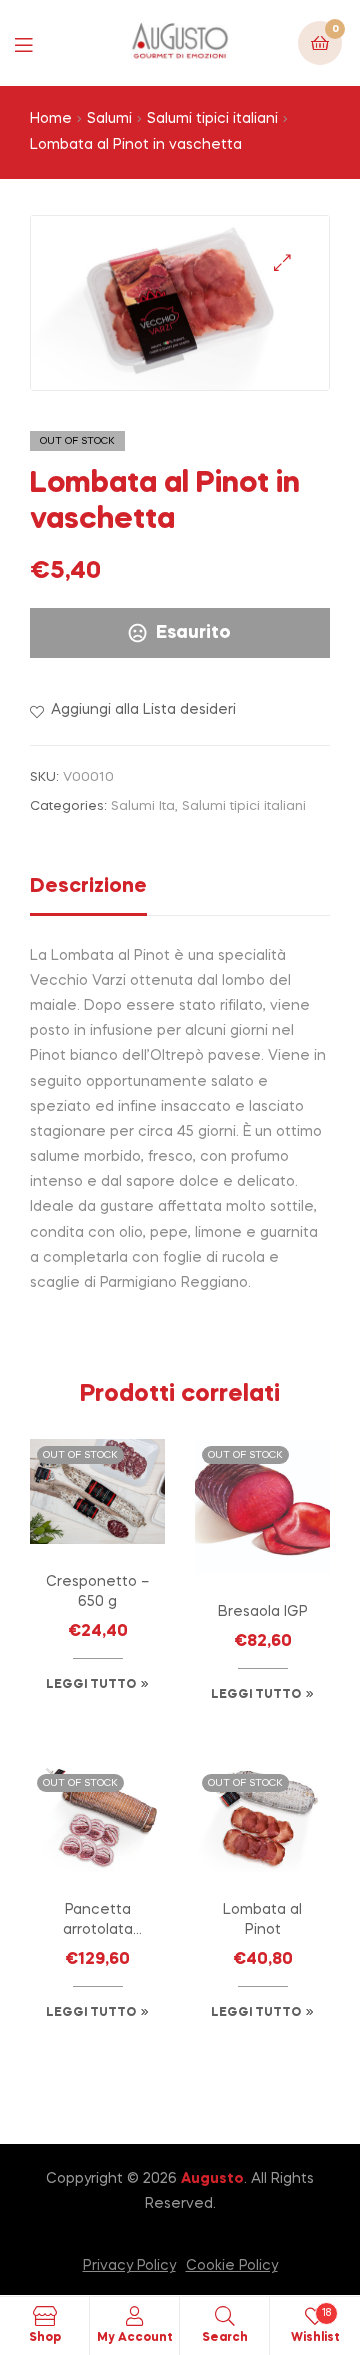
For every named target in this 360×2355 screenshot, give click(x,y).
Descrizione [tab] (88, 887)
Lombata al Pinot (262, 1920)
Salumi (109, 119)
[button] (282, 262)
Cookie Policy (232, 2266)
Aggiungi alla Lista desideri (143, 710)
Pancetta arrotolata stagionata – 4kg (98, 1922)
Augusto (212, 2179)
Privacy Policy (129, 2266)
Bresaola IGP (263, 1612)
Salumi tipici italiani (212, 119)
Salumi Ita (143, 806)
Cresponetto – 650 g (97, 1592)
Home (51, 119)
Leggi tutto (91, 1685)
